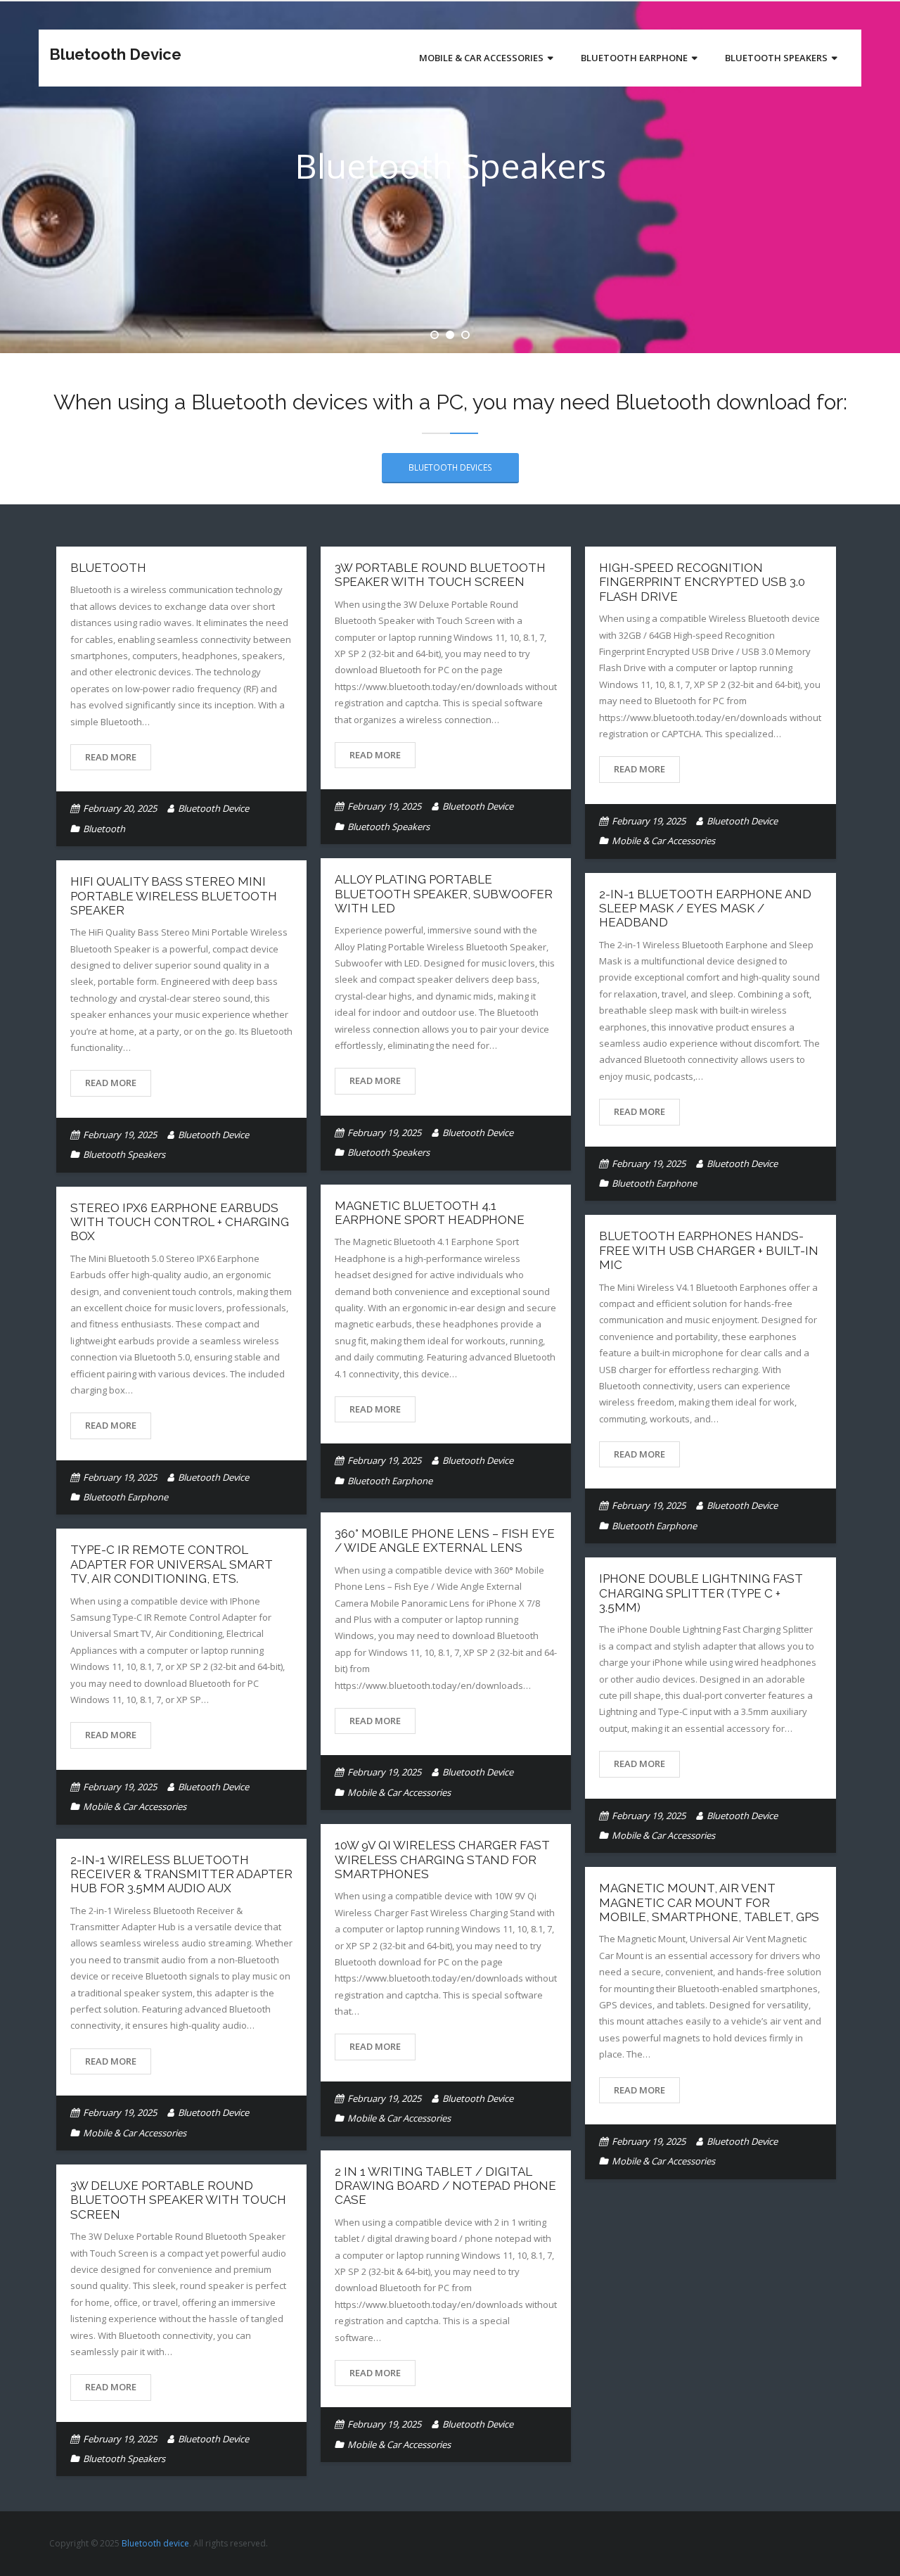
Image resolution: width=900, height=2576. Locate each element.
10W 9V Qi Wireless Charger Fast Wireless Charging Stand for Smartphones (442, 1860)
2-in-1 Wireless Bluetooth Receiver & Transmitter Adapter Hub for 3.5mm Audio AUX (181, 1874)
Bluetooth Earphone (654, 1183)
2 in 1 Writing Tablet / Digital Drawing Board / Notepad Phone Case (445, 2186)
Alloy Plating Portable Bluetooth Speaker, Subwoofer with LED (444, 894)
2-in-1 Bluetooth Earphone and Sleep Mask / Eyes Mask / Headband (705, 908)
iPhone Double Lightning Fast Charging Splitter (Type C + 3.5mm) (701, 1593)
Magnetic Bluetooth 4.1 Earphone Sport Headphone (430, 1213)
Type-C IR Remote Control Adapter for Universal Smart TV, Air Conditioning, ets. (172, 1564)
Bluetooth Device (213, 808)
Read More (111, 757)
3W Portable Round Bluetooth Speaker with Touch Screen (440, 575)
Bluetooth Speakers (388, 827)
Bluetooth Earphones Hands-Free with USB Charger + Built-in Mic (709, 1250)
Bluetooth (108, 568)
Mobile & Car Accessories (663, 841)
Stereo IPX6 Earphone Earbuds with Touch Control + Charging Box (180, 1222)
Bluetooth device (155, 2543)
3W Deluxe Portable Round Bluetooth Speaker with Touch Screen (178, 2200)
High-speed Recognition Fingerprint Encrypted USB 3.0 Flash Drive (702, 582)
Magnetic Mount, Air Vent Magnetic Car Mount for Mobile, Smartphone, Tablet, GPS (709, 1902)
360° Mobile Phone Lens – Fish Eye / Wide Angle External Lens (445, 1541)
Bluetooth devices (450, 467)
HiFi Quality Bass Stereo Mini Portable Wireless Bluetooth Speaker (174, 896)
